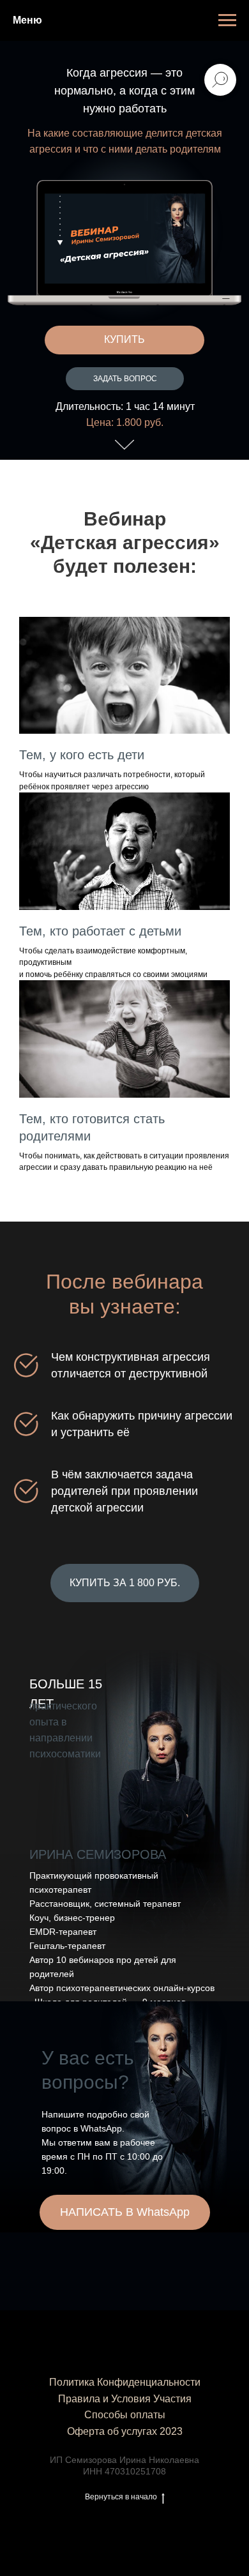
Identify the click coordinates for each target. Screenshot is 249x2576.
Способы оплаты (125, 2415)
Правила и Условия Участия (125, 2399)
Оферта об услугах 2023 (125, 2431)
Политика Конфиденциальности (125, 2382)
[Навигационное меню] (227, 20)
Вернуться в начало (121, 2497)
